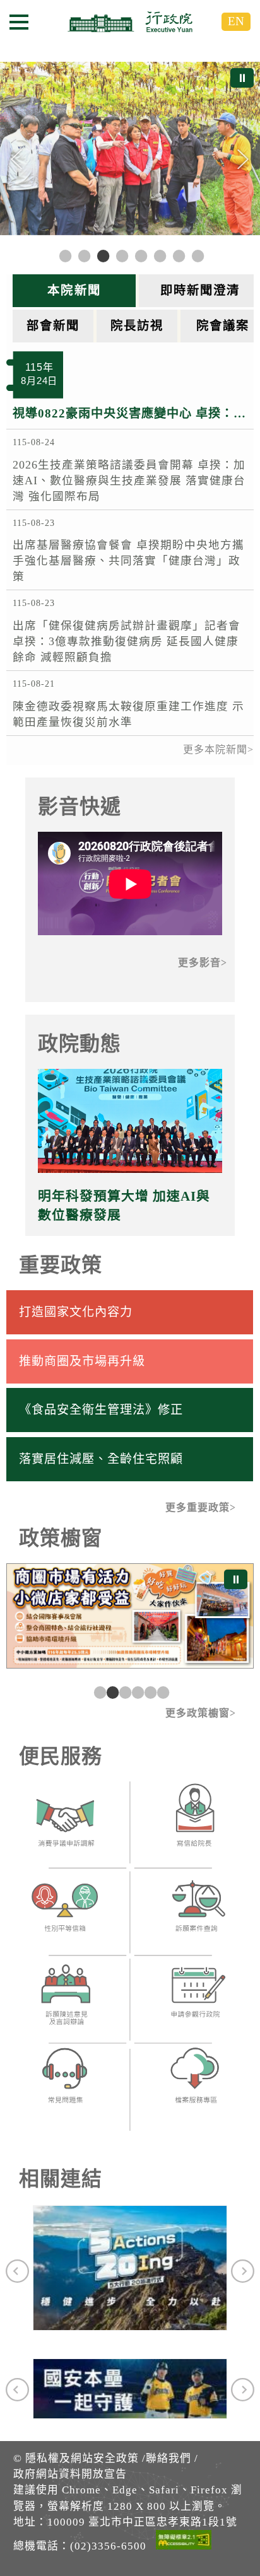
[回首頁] (130, 21)
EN (236, 21)
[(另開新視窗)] (65, 1826)
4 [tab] (136, 1692)
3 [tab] (124, 1692)
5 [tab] (149, 1692)
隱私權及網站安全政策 (82, 2458)
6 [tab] (162, 1692)
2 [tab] (111, 1692)
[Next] (243, 160)
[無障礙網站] (184, 2542)
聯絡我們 (168, 2458)
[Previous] (17, 160)
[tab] (76, 291)
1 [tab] (98, 1692)
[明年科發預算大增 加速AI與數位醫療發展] (130, 1121)
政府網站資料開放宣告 (70, 2474)
